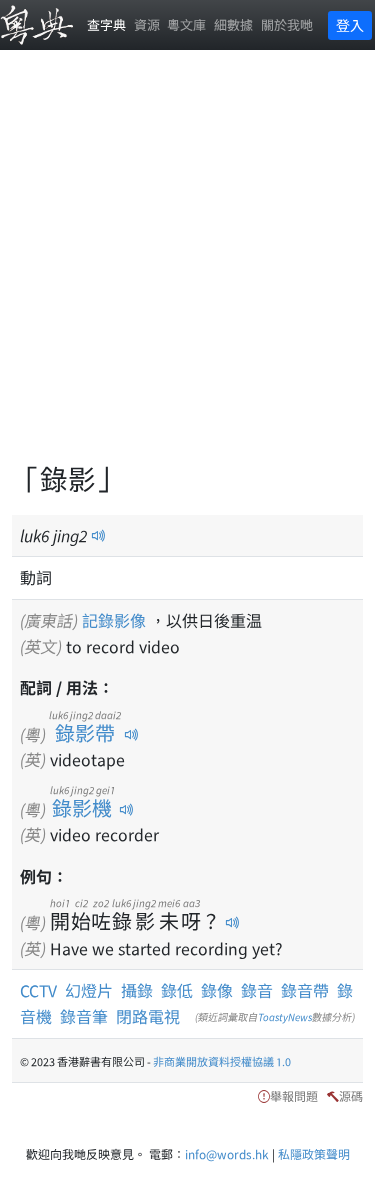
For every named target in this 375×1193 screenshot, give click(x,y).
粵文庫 (186, 24)
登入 (350, 25)
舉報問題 (294, 1095)
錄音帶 (305, 990)
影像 (130, 620)
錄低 (177, 990)
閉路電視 (148, 1016)
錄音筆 (84, 1016)
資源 (147, 24)
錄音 (257, 990)
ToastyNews (285, 1016)
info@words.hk (227, 1153)
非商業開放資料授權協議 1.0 (222, 1061)
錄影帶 (85, 732)
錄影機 (82, 807)
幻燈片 (89, 990)
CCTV (38, 990)
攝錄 (137, 990)
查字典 (106, 24)
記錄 (98, 620)
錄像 (217, 990)
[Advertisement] (187, 267)
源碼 (351, 1095)
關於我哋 (287, 24)
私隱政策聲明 (314, 1153)
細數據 (233, 24)
